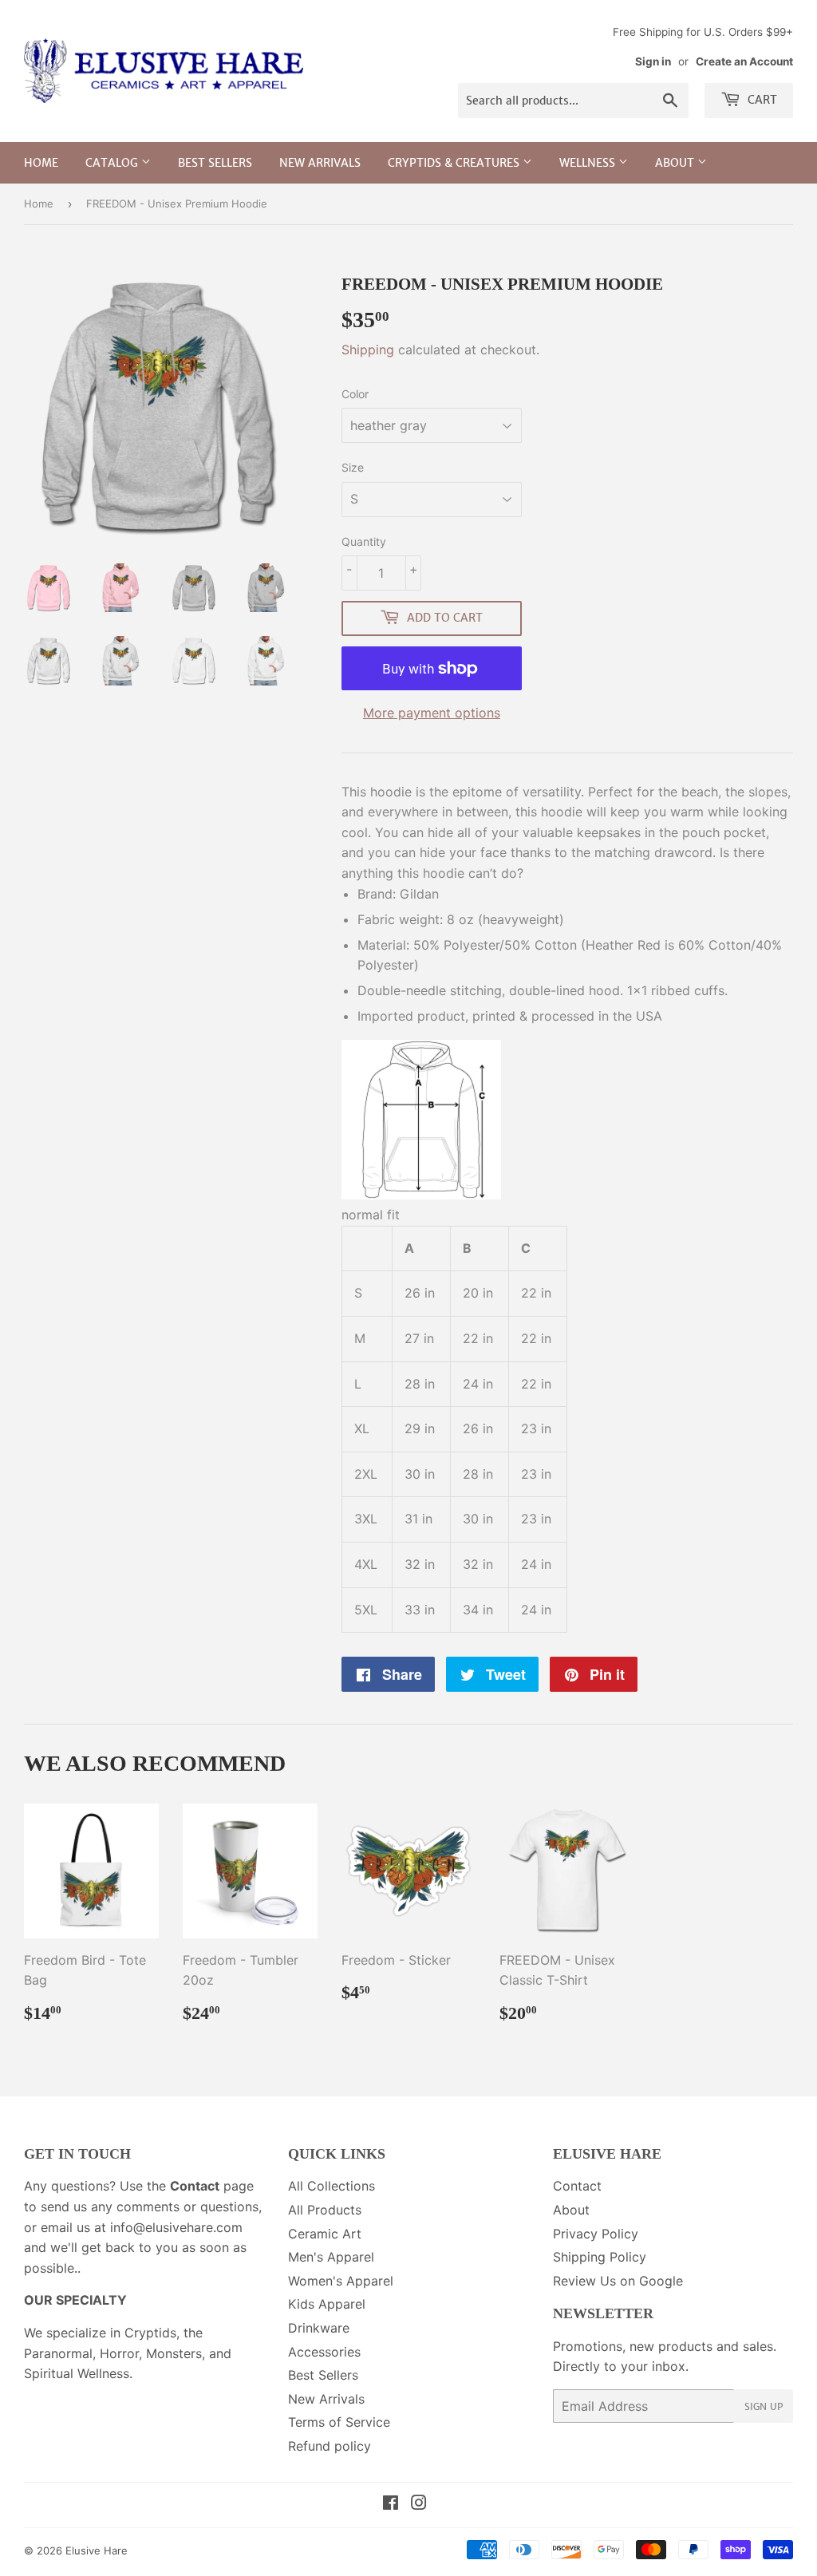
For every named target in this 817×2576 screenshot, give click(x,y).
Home (41, 163)
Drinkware (319, 2328)
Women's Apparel (341, 2281)
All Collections (332, 2186)
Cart (761, 100)
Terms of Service (339, 2422)
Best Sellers (215, 163)
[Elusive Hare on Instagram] (419, 2504)
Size (353, 467)
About (676, 163)
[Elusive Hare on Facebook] (391, 2504)
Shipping (368, 350)
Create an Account (744, 61)
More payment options (432, 713)
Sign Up (764, 2406)
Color (355, 394)
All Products (325, 2210)
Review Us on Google (618, 2281)
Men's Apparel (331, 2257)
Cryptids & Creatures (455, 163)
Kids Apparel (327, 2304)
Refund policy (330, 2446)
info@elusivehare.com (176, 2227)
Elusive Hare (97, 2550)
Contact (577, 2186)
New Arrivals (320, 163)
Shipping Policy (600, 2257)
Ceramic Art (325, 2234)
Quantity (364, 541)
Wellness (589, 163)
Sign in (653, 61)
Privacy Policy (596, 2234)
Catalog (113, 163)
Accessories (324, 2352)
